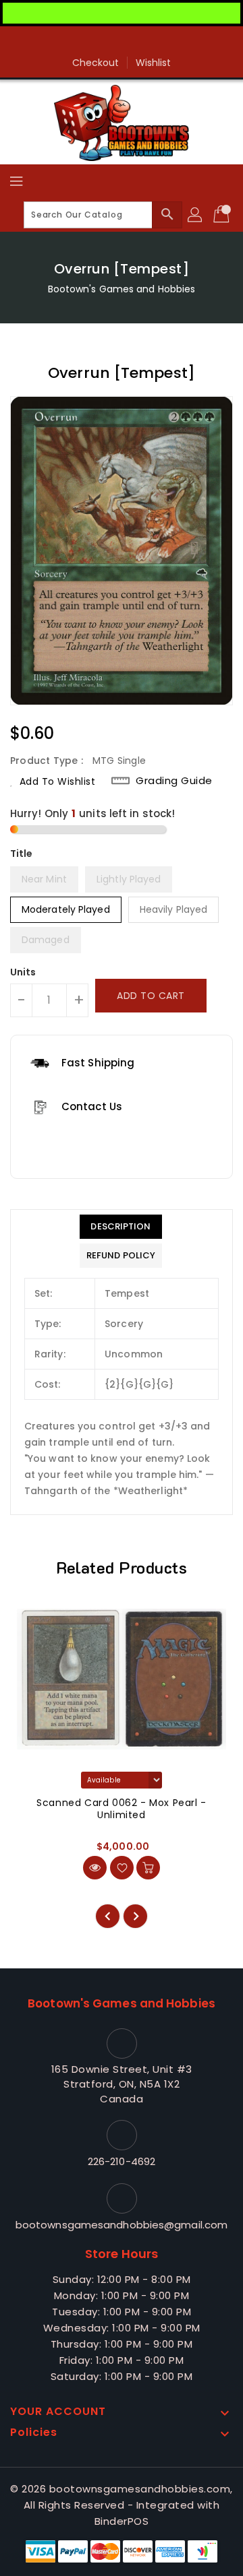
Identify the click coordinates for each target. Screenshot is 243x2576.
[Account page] (196, 215)
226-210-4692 (122, 2161)
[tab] (121, 1227)
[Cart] (223, 215)
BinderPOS (122, 2521)
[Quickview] (95, 1868)
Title (22, 854)
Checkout (96, 63)
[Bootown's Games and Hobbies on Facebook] (122, 42)
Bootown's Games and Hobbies (122, 289)
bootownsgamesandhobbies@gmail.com (122, 2225)
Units (23, 972)
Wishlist (154, 63)
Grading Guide (174, 781)
